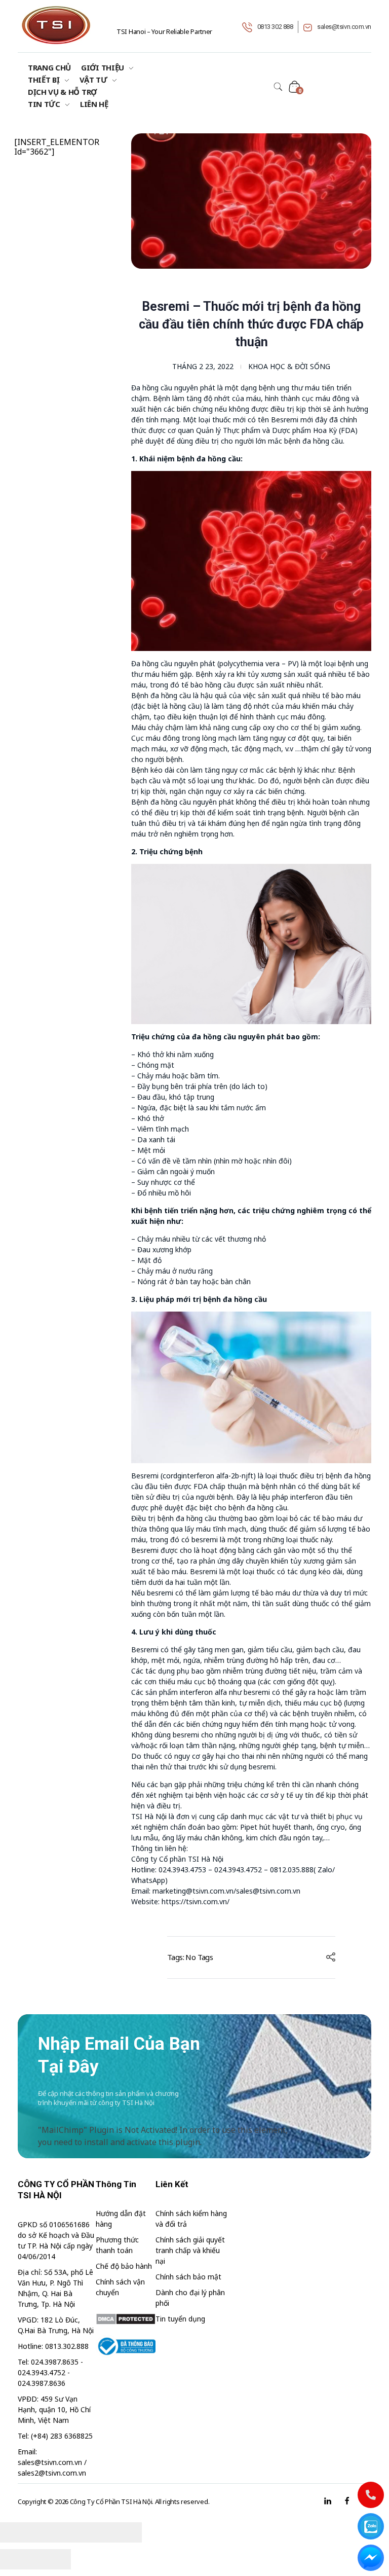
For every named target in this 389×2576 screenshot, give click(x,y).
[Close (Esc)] (18, 2532)
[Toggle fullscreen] (89, 2532)
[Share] (53, 2532)
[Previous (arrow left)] (18, 2559)
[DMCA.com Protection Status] (126, 2319)
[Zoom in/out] (124, 2532)
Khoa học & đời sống (289, 366)
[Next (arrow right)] (53, 2559)
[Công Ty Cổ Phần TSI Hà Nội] (56, 25)
